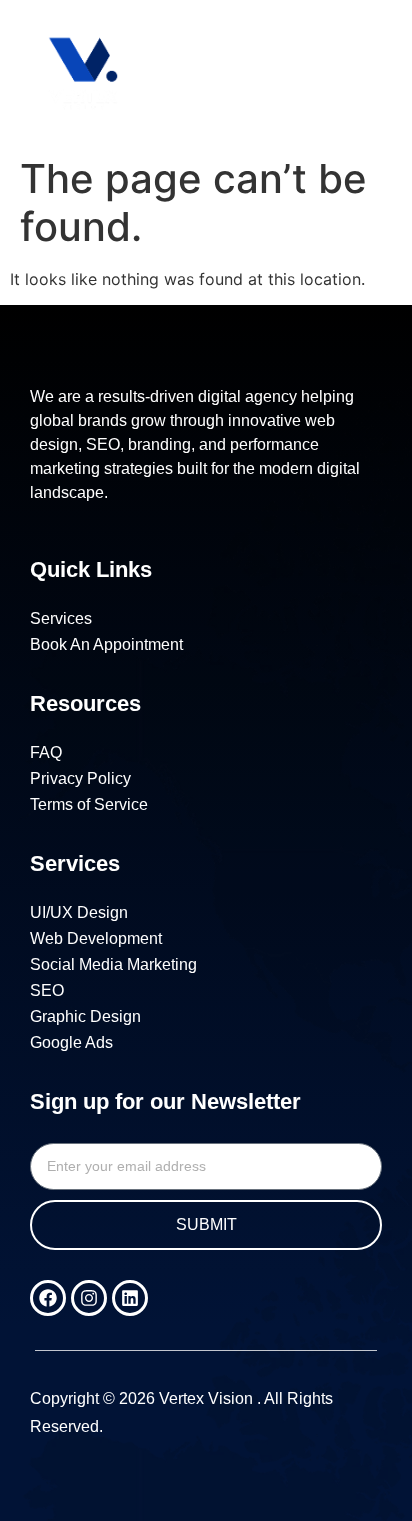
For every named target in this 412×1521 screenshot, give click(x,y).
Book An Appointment (106, 644)
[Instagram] (89, 1298)
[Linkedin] (130, 1298)
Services (61, 618)
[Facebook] (48, 1298)
